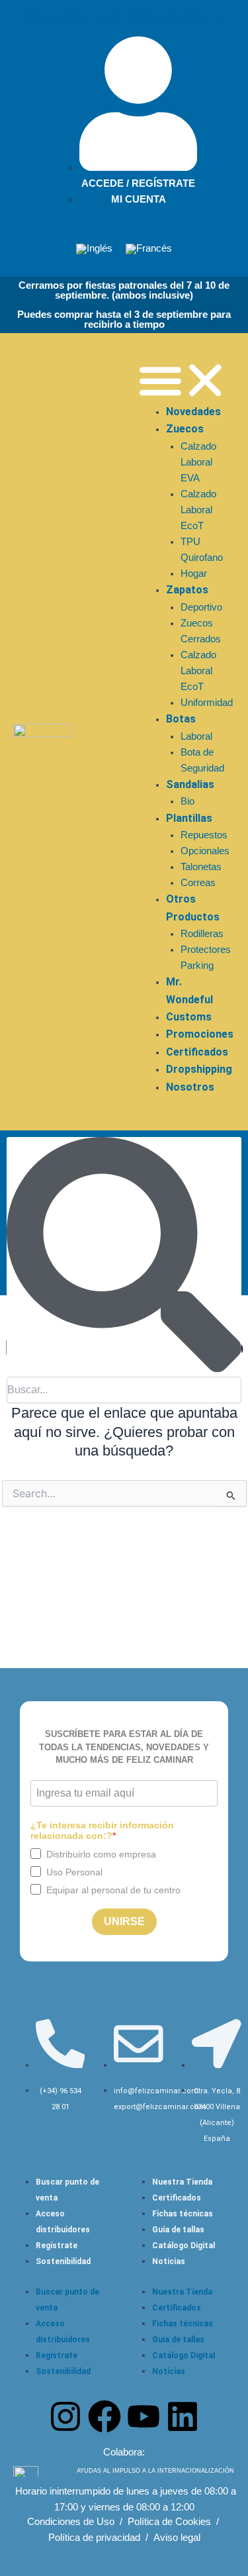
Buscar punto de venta (67, 2190)
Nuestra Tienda (182, 2182)
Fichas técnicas (183, 2214)
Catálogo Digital (184, 2246)
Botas (181, 719)
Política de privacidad (94, 2538)
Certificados (197, 1052)
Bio (187, 801)
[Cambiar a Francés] (149, 249)
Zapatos (187, 590)
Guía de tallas (178, 2230)
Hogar (194, 573)
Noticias (169, 2261)
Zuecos (185, 429)
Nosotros (190, 1087)
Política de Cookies (169, 2522)
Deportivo (201, 607)
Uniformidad (207, 703)
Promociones (200, 1034)
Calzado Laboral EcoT (198, 510)
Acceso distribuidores (63, 2222)
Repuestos (204, 835)
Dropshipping (199, 1069)
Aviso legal (177, 2538)
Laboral (196, 736)
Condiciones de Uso (71, 2522)
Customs (189, 1017)
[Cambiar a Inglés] (94, 249)
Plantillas (189, 818)
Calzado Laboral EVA (198, 462)
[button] (183, 380)
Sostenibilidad (63, 2261)
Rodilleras (202, 934)
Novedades (193, 412)
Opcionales (205, 851)
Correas (198, 883)
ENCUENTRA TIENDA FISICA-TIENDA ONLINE (124, 18)
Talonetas (201, 867)
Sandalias (190, 784)
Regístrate (57, 2246)
